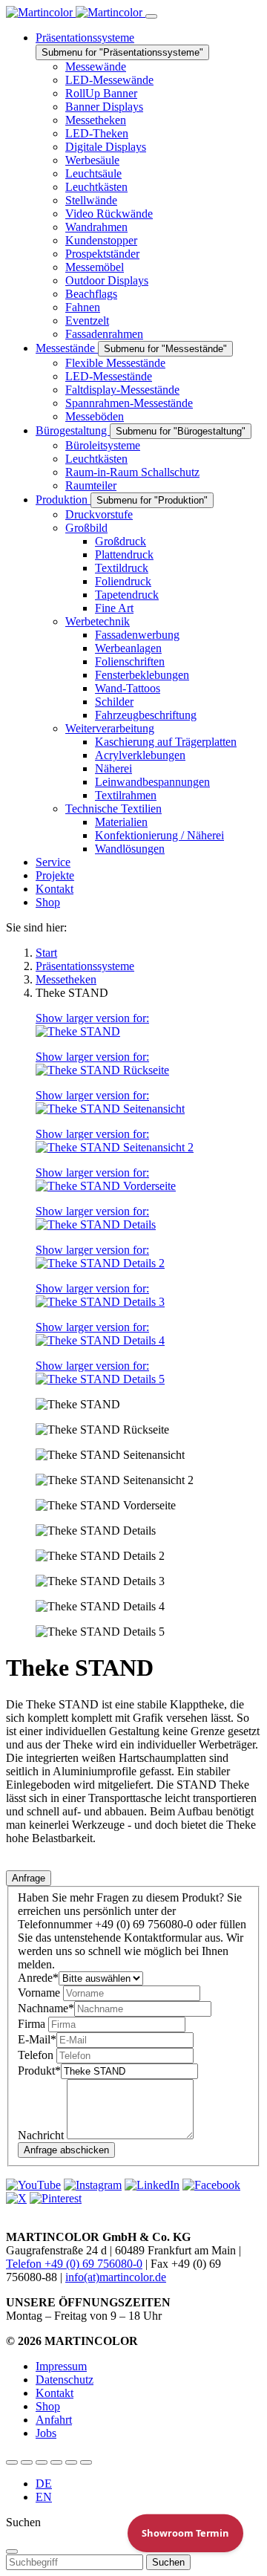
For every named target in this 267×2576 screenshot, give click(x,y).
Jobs (46, 2433)
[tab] (29, 1878)
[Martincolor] (76, 12)
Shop (48, 2406)
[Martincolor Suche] (86, 2462)
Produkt (39, 2071)
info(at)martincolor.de (116, 2277)
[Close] (12, 2551)
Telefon (37, 2055)
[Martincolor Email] (56, 2462)
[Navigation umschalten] (151, 16)
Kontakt (55, 2393)
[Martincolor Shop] (27, 2462)
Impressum (61, 2366)
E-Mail (37, 2039)
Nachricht (42, 2135)
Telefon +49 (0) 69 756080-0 (74, 2264)
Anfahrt (54, 2420)
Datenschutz (65, 2380)
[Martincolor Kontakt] (42, 2462)
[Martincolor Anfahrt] (71, 2462)
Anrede (38, 1978)
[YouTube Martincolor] (12, 2462)
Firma (33, 2024)
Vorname (40, 1993)
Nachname (46, 2008)
